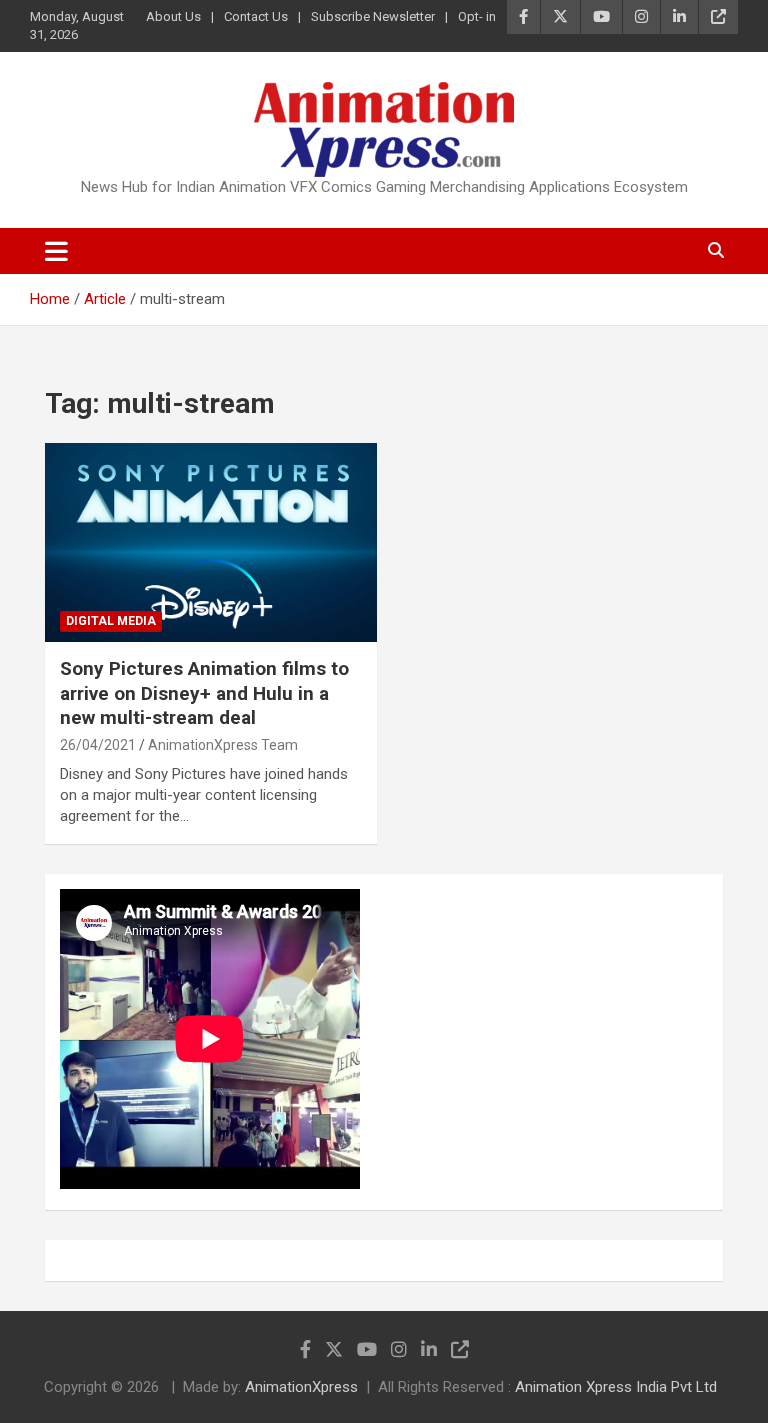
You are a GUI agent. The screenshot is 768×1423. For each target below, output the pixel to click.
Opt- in (477, 16)
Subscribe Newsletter (373, 16)
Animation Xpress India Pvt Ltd (616, 1387)
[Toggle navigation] (56, 251)
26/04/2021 (98, 745)
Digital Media (111, 621)
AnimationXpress (301, 1387)
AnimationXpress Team (223, 745)
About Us (173, 16)
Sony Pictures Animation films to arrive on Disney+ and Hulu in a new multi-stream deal (204, 693)
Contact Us (256, 16)
